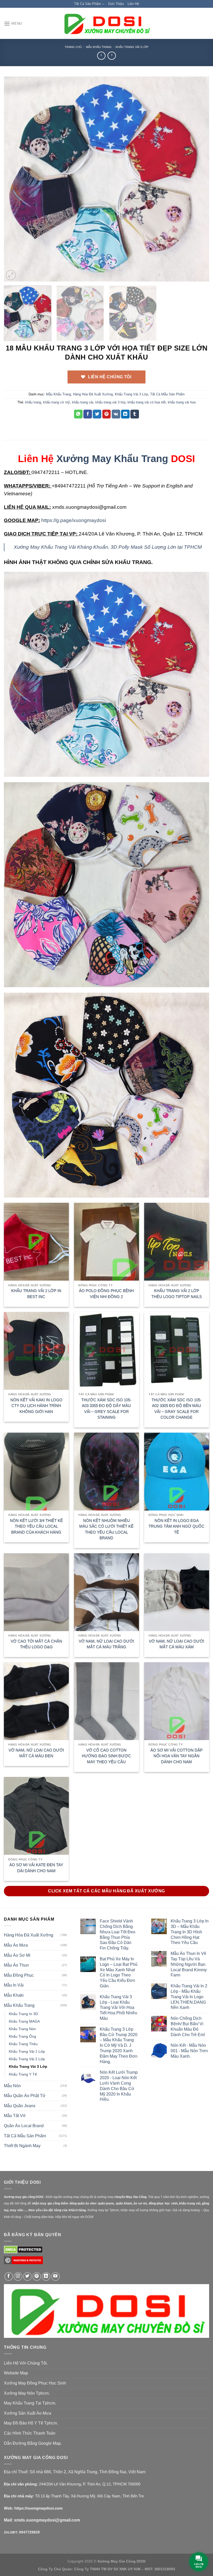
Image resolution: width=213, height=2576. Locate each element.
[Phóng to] (11, 275)
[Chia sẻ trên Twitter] (97, 414)
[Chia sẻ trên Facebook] (88, 414)
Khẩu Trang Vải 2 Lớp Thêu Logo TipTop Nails (177, 1294)
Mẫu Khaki (14, 1995)
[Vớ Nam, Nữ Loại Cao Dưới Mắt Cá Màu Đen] (36, 1701)
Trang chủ (73, 47)
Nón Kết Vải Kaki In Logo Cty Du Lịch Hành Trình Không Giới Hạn (36, 1406)
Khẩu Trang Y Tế (23, 2074)
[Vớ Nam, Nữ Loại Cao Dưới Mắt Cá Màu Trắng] (106, 1592)
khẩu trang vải (83, 402)
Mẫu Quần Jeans (20, 2106)
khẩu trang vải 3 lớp (110, 402)
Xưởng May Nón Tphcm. (27, 2393)
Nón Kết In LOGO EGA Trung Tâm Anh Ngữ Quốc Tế (177, 1526)
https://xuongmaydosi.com (38, 2508)
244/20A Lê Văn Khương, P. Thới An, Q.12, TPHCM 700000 (90, 2484)
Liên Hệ (133, 4)
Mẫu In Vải (14, 1985)
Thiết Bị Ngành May (22, 2146)
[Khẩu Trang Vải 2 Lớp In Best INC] (36, 1242)
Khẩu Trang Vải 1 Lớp (27, 2051)
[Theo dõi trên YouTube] (55, 2276)
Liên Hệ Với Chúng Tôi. (26, 2363)
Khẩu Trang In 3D (23, 2014)
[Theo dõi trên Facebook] (9, 2276)
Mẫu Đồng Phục (19, 1975)
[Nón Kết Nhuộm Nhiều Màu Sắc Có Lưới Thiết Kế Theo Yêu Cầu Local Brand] (106, 1472)
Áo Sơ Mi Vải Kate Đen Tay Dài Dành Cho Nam (36, 1868)
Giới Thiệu (116, 4)
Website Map (16, 2373)
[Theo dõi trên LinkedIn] (46, 2276)
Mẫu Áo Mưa (16, 1945)
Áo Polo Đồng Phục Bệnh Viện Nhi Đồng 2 (106, 1294)
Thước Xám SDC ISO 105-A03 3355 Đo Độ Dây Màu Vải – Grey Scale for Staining (106, 1409)
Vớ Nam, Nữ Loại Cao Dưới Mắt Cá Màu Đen (36, 1753)
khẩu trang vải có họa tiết (147, 402)
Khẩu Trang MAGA (24, 2021)
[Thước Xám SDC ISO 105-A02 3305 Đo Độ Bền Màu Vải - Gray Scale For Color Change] (177, 1351)
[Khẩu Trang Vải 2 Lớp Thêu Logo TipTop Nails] (177, 1242)
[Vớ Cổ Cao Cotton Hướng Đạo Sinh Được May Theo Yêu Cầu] (106, 1701)
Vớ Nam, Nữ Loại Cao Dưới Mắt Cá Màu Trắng (106, 1644)
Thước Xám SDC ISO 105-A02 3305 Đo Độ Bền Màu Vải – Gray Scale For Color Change (177, 1409)
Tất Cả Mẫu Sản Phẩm (167, 394)
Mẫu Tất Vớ (15, 2116)
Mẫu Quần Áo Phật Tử (25, 2096)
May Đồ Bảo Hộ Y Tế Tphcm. (31, 2423)
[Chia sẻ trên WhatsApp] (78, 414)
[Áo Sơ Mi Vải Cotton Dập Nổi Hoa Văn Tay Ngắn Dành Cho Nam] (177, 1701)
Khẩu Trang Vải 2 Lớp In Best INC (36, 1294)
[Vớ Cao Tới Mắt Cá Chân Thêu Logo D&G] (36, 1592)
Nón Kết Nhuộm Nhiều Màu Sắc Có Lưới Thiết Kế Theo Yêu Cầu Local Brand (106, 1529)
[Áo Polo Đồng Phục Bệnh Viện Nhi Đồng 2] (106, 1242)
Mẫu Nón (12, 2086)
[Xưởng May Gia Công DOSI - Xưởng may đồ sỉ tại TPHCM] (106, 24)
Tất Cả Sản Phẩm (88, 4)
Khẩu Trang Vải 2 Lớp (27, 2059)
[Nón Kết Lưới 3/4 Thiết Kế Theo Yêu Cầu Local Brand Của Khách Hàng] (36, 1472)
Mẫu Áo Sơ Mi (17, 1955)
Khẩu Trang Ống (22, 2036)
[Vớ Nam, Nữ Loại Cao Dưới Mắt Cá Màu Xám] (177, 1592)
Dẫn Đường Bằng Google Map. (33, 2443)
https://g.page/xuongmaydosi (74, 520)
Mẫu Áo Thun (16, 1965)
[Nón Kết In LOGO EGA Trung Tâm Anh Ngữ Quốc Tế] (177, 1472)
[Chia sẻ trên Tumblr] (135, 414)
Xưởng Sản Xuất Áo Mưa (28, 2413)
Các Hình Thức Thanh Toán (30, 2433)
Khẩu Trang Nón (22, 2029)
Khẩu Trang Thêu (23, 2044)
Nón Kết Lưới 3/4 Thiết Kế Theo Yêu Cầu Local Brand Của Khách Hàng (36, 1526)
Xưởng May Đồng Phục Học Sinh (35, 2383)
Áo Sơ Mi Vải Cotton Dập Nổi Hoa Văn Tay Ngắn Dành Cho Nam (177, 1756)
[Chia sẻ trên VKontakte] (116, 414)
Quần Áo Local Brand (24, 2126)
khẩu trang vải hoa (182, 402)
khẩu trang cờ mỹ (56, 402)
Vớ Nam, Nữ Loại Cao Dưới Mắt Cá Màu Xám (177, 1644)
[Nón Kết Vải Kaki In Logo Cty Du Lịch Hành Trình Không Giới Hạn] (36, 1351)
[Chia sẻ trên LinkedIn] (125, 414)
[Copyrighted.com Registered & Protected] (23, 2262)
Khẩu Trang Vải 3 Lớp (132, 47)
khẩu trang (33, 402)
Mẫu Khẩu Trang (99, 47)
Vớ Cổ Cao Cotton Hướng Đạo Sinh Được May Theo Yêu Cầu (106, 1756)
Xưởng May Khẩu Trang (112, 459)
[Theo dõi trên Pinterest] (37, 2276)
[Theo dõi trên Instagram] (18, 2276)
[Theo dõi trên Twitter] (27, 2276)
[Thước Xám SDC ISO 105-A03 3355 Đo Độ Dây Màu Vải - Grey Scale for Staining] (106, 1351)
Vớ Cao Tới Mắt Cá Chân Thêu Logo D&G (36, 1644)
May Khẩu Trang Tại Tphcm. (30, 2403)
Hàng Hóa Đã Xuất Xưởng (93, 394)
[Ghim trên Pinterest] (107, 414)
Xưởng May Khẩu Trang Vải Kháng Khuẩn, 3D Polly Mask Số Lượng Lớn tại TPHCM (108, 547)
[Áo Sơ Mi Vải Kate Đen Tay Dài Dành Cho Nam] (36, 1816)
